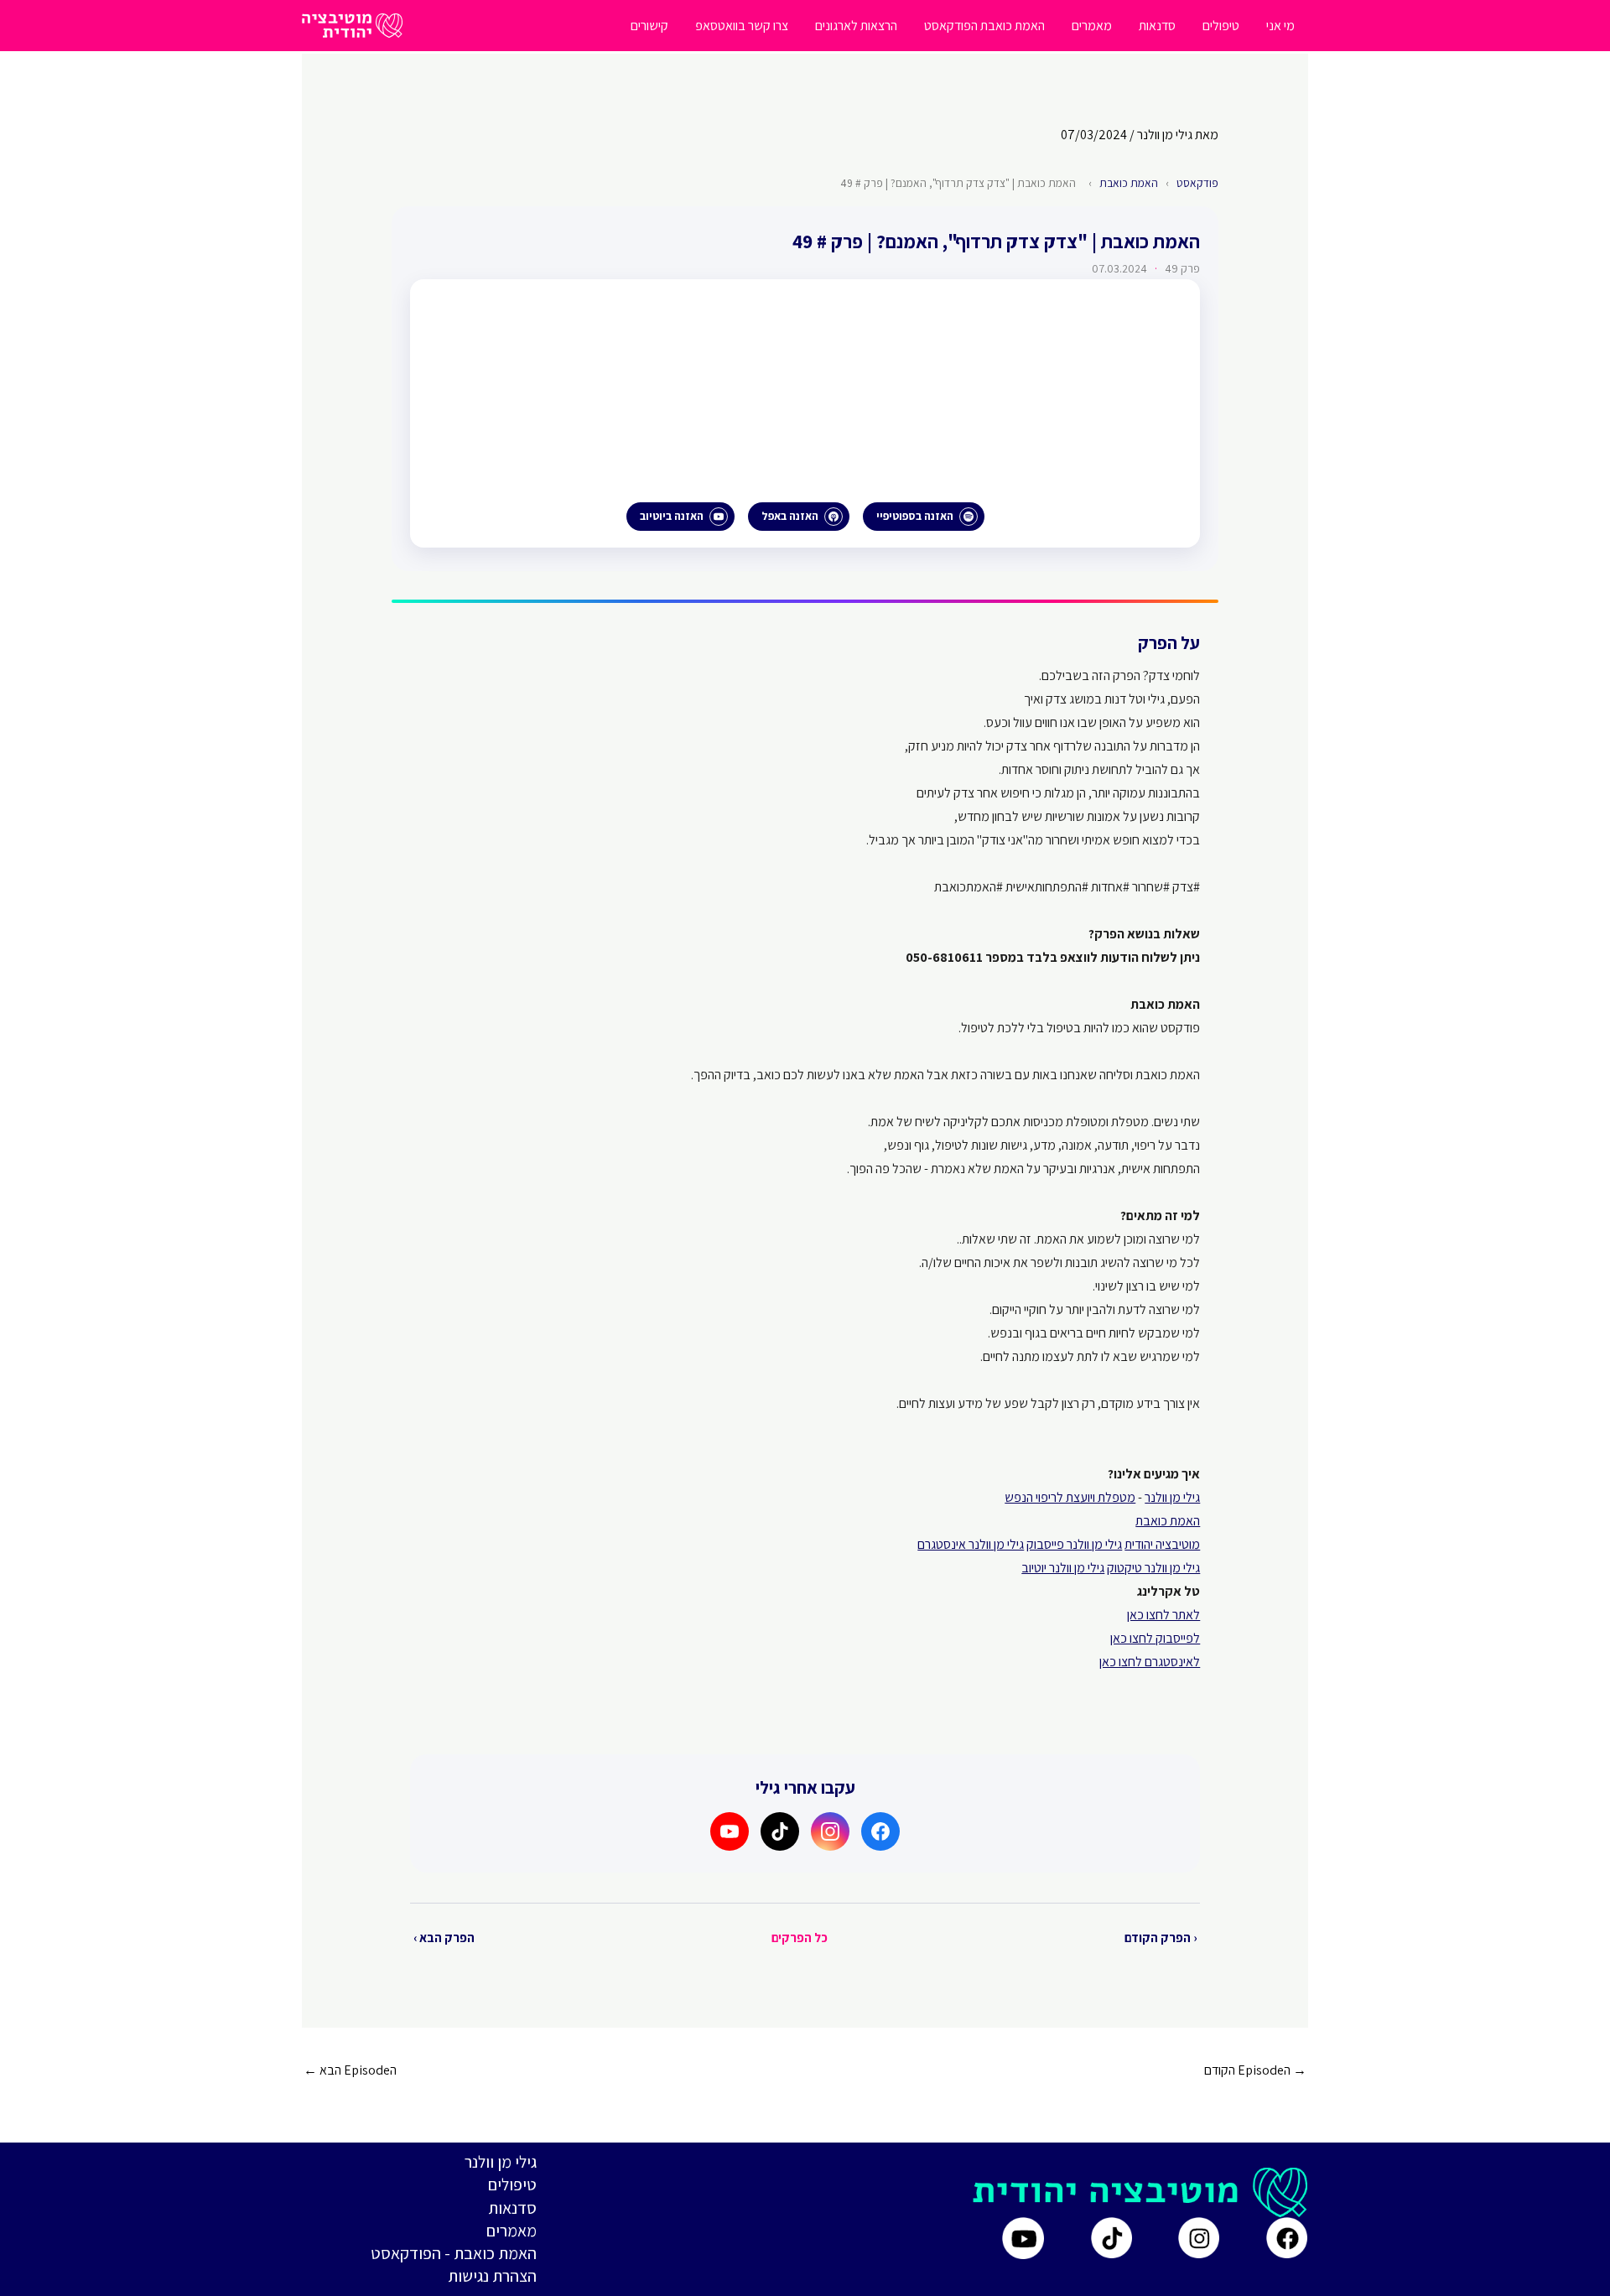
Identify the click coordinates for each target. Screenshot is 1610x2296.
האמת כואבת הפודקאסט (984, 26)
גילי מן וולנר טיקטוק (1153, 1568)
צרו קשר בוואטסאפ (742, 26)
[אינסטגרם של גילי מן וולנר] (1199, 2238)
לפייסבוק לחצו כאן (1155, 1638)
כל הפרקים (800, 1938)
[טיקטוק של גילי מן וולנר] (1111, 2238)
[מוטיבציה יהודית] (352, 25)
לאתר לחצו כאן (1163, 1615)
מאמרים (1092, 26)
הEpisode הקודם (1255, 2070)
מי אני (1280, 26)
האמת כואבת (1129, 183)
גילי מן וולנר (1172, 1497)
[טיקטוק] (780, 1831)
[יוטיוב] (730, 1831)
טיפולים (1221, 26)
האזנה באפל (790, 516)
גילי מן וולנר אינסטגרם (971, 1544)
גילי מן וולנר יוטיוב (1063, 1568)
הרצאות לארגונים (856, 26)
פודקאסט (1197, 183)
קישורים (649, 26)
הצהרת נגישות (492, 2276)
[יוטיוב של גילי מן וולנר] (1023, 2238)
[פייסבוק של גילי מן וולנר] (1287, 2238)
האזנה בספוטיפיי (915, 516)
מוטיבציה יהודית (1162, 1544)
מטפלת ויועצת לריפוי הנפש (1070, 1497)
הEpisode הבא (350, 2070)
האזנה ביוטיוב (672, 516)
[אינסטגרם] (830, 1831)
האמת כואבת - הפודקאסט (454, 2253)
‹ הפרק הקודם (1161, 1938)
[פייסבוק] (880, 1831)
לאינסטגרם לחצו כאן (1150, 1662)
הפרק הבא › (444, 1938)
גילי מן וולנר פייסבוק (1074, 1544)
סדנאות (1157, 26)
